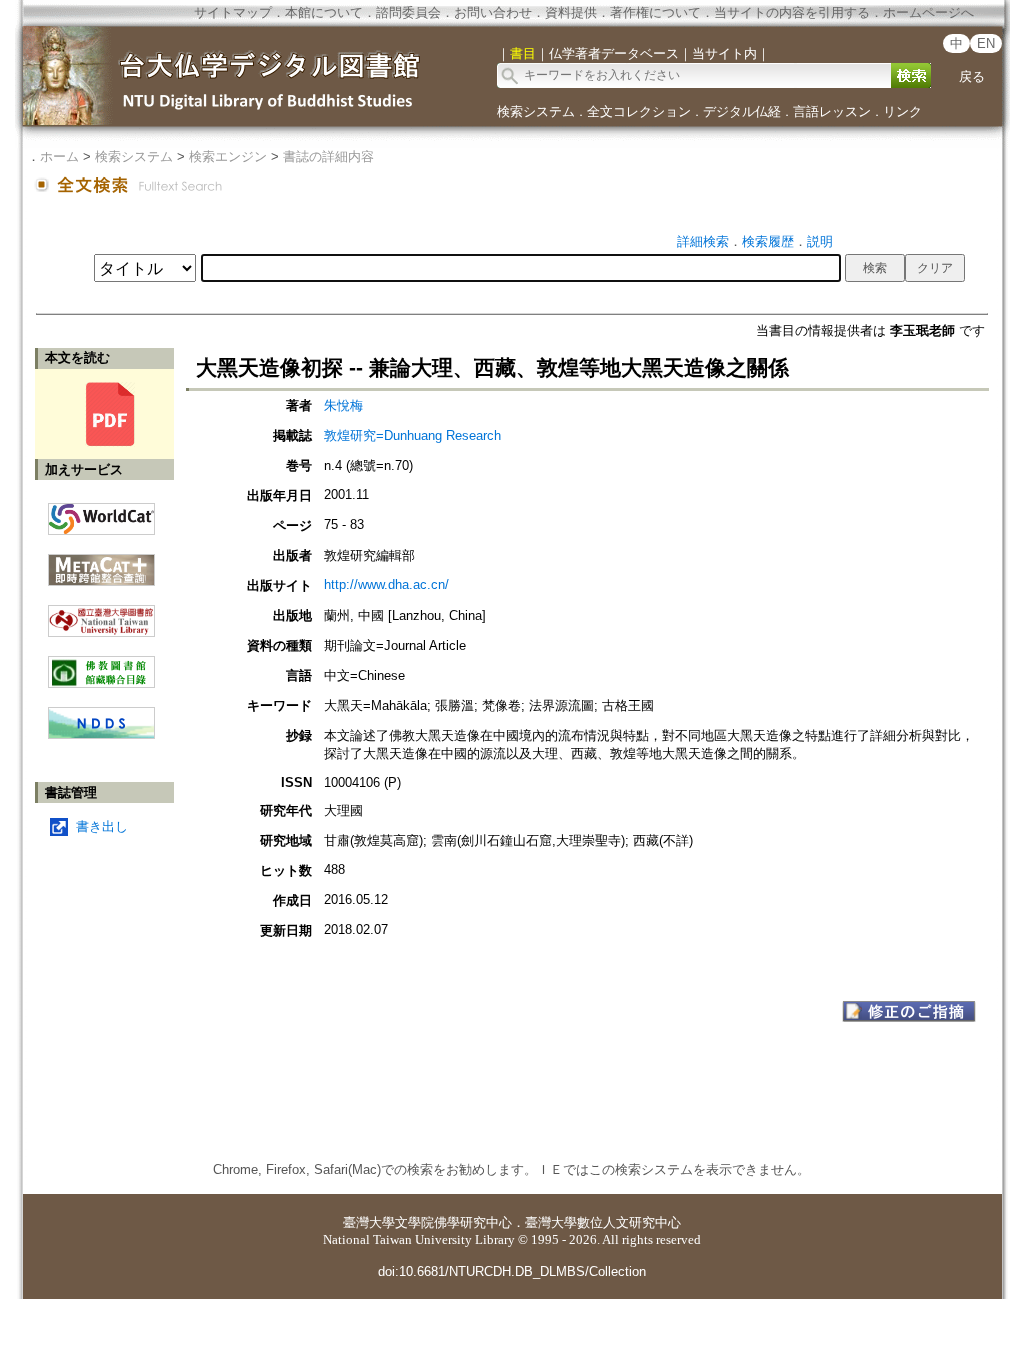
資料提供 (571, 12)
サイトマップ (233, 12)
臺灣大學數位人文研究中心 (603, 1222)
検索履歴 (768, 241)
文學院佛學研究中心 (453, 1222)
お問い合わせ (493, 12)
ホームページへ (928, 12)
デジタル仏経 (742, 111)
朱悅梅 (343, 405)
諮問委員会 (408, 12)
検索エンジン (228, 156)
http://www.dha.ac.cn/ (386, 584)
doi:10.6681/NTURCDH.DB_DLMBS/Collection (512, 1271)
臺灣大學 (369, 1222)
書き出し (102, 826)
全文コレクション (639, 111)
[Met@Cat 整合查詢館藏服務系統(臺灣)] (101, 562)
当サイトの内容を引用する (792, 12)
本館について (324, 12)
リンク (902, 111)
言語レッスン (832, 111)
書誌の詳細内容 (328, 156)
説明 (820, 241)
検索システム (536, 111)
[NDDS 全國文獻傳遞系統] (101, 734)
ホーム (59, 156)
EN (986, 43)
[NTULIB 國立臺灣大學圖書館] (101, 613)
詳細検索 (703, 241)
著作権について (655, 12)
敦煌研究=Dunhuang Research (412, 435)
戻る (972, 76)
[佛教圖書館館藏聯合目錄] (101, 664)
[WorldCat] (101, 514)
